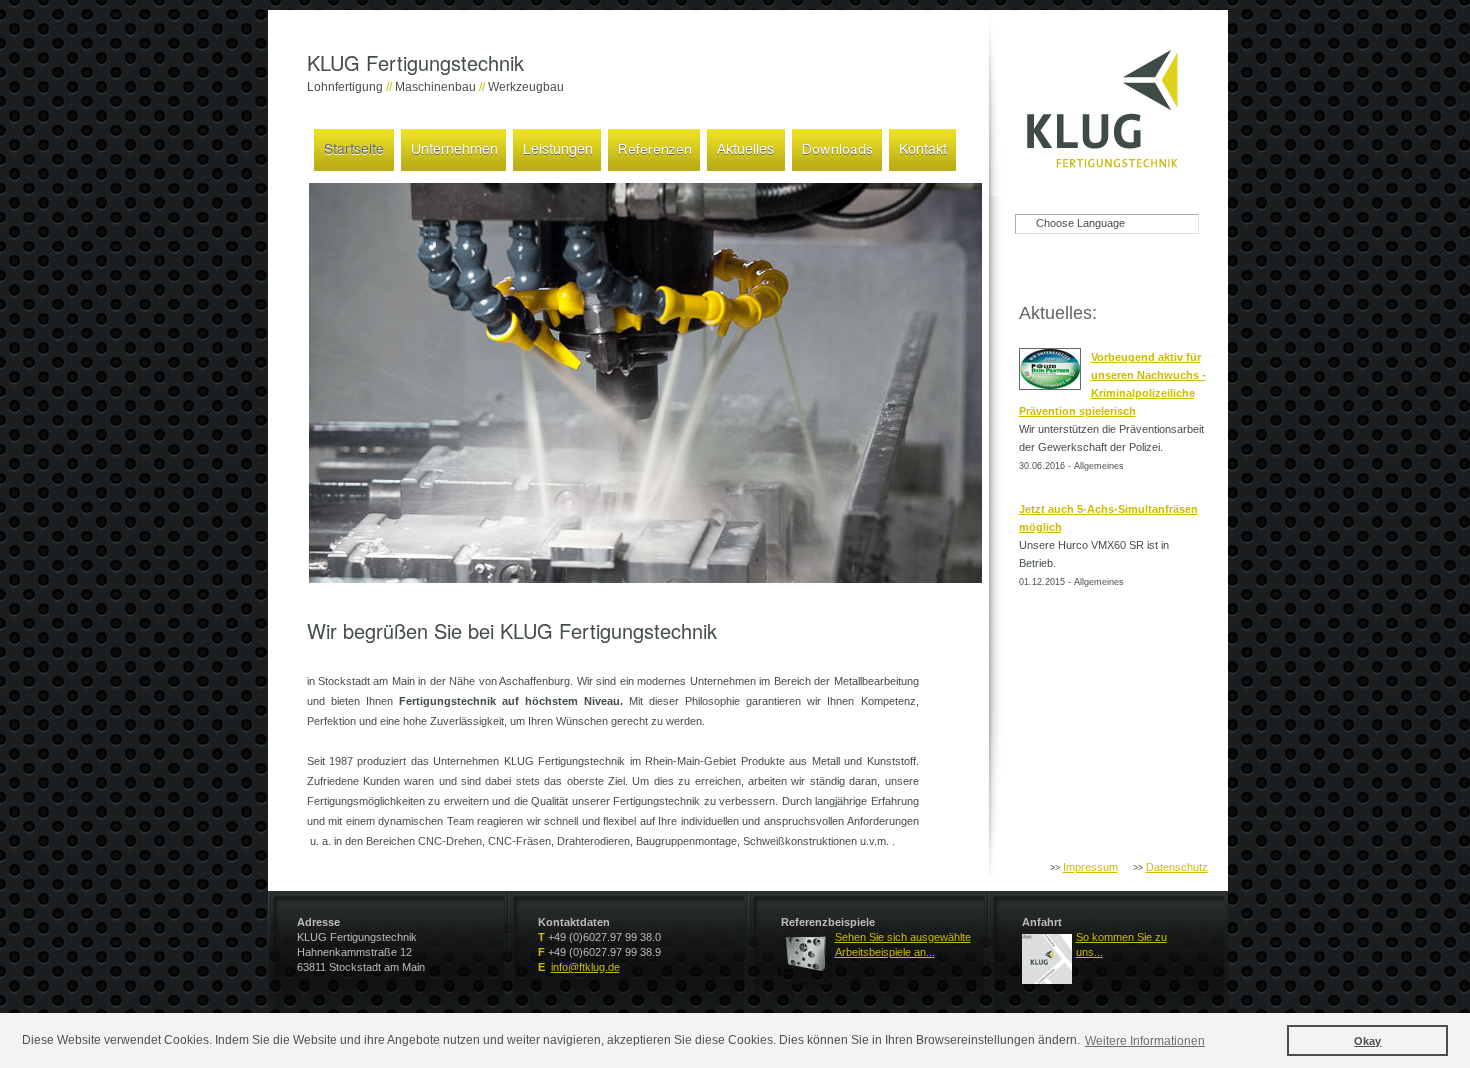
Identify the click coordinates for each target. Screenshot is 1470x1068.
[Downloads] (837, 147)
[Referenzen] (654, 147)
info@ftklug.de (585, 967)
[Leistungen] (557, 147)
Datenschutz (1177, 867)
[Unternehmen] (453, 147)
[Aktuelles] (746, 147)
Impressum (1090, 867)
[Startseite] (354, 147)
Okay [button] (1367, 1041)
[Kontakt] (922, 147)
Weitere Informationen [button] (1145, 1041)
